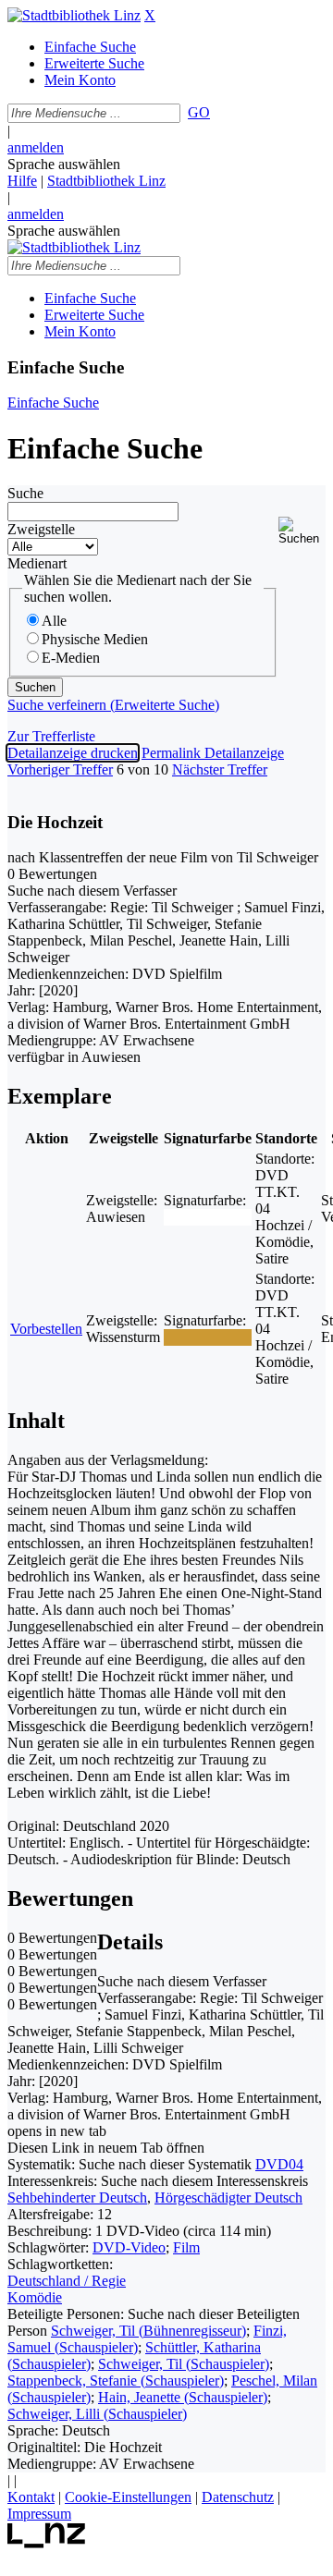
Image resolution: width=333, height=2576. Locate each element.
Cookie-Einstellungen (128, 2497)
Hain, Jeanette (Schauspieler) (183, 2397)
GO (199, 112)
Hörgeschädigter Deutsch (228, 2198)
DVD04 (279, 2164)
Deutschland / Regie (67, 2281)
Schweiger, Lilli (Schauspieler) (97, 2414)
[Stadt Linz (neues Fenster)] (47, 2543)
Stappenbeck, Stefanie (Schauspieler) (116, 2381)
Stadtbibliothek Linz (106, 181)
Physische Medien (95, 639)
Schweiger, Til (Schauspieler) (184, 2364)
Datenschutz (238, 2497)
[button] (302, 531)
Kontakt (31, 2497)
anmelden (36, 147)
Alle (54, 621)
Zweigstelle (41, 529)
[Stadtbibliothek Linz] (74, 15)
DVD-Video (129, 2247)
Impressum (39, 2514)
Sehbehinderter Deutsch (77, 2198)
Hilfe (22, 181)
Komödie (35, 2297)
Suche (25, 493)
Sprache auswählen (64, 164)
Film (186, 2247)
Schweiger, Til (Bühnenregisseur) (148, 2331)
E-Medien (71, 658)
